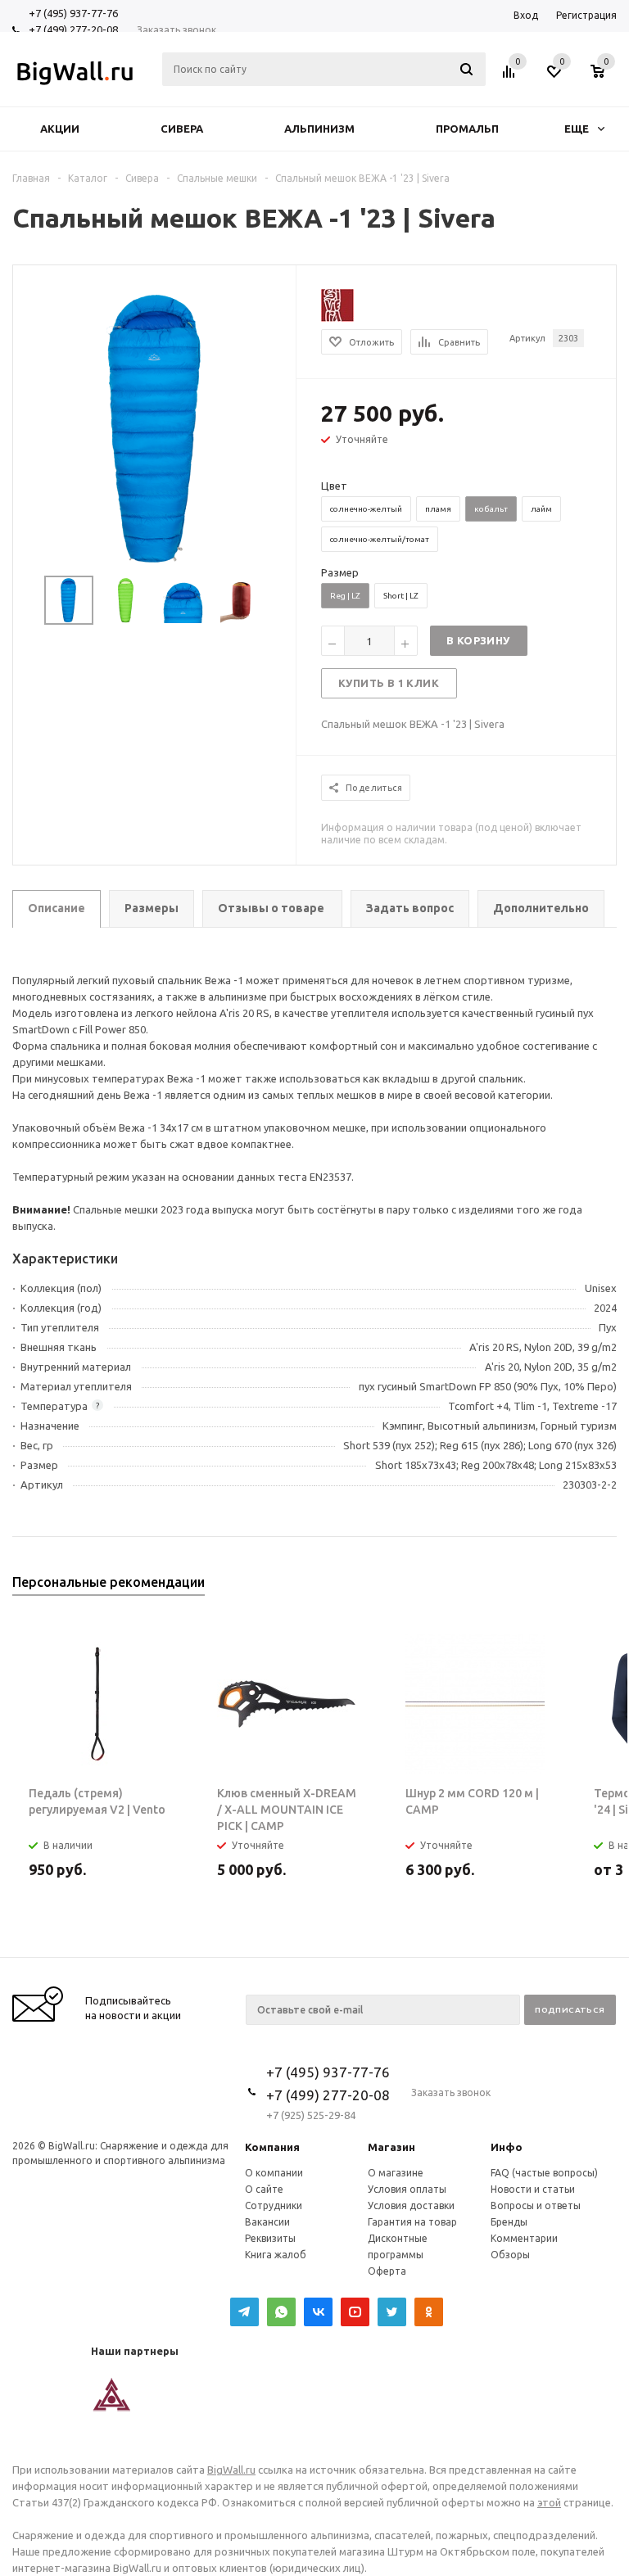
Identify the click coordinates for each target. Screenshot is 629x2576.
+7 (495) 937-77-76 (73, 13)
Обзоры (510, 2255)
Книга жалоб (276, 2255)
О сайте (264, 2189)
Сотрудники (274, 2205)
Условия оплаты (407, 2189)
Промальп (467, 129)
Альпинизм (319, 129)
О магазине (396, 2173)
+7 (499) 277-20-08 (73, 29)
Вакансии (267, 2222)
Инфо (507, 2147)
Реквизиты (270, 2238)
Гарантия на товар (412, 2222)
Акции (60, 129)
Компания (272, 2147)
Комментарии (524, 2238)
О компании (274, 2173)
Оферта (387, 2271)
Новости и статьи (533, 2189)
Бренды (509, 2222)
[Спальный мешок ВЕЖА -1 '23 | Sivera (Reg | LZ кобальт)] (154, 427)
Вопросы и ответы (536, 2205)
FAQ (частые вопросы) (544, 2173)
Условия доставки (411, 2205)
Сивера (182, 129)
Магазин (391, 2147)
